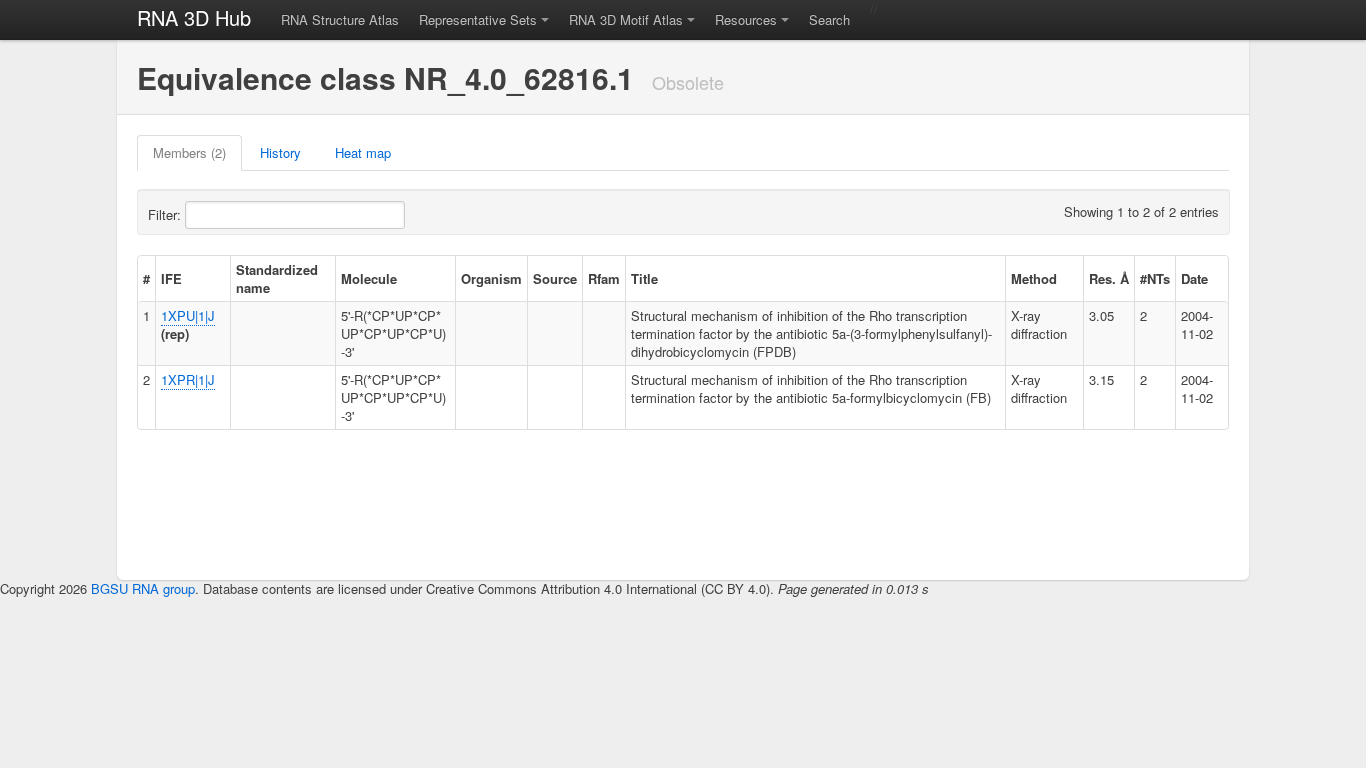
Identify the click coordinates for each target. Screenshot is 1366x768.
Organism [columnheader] (491, 278)
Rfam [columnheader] (604, 278)
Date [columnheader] (1194, 278)
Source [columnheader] (555, 278)
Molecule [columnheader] (369, 278)
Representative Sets (478, 19)
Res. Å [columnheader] (1109, 278)
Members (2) (189, 152)
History (280, 152)
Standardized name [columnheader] (277, 278)
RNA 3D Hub (194, 17)
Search (829, 19)
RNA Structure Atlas (340, 19)
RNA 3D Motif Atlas (626, 19)
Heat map (363, 152)
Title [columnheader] (644, 278)
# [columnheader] (146, 278)
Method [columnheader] (1034, 278)
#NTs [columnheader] (1155, 278)
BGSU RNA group (143, 588)
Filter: (166, 214)
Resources (746, 19)
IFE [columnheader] (171, 278)
